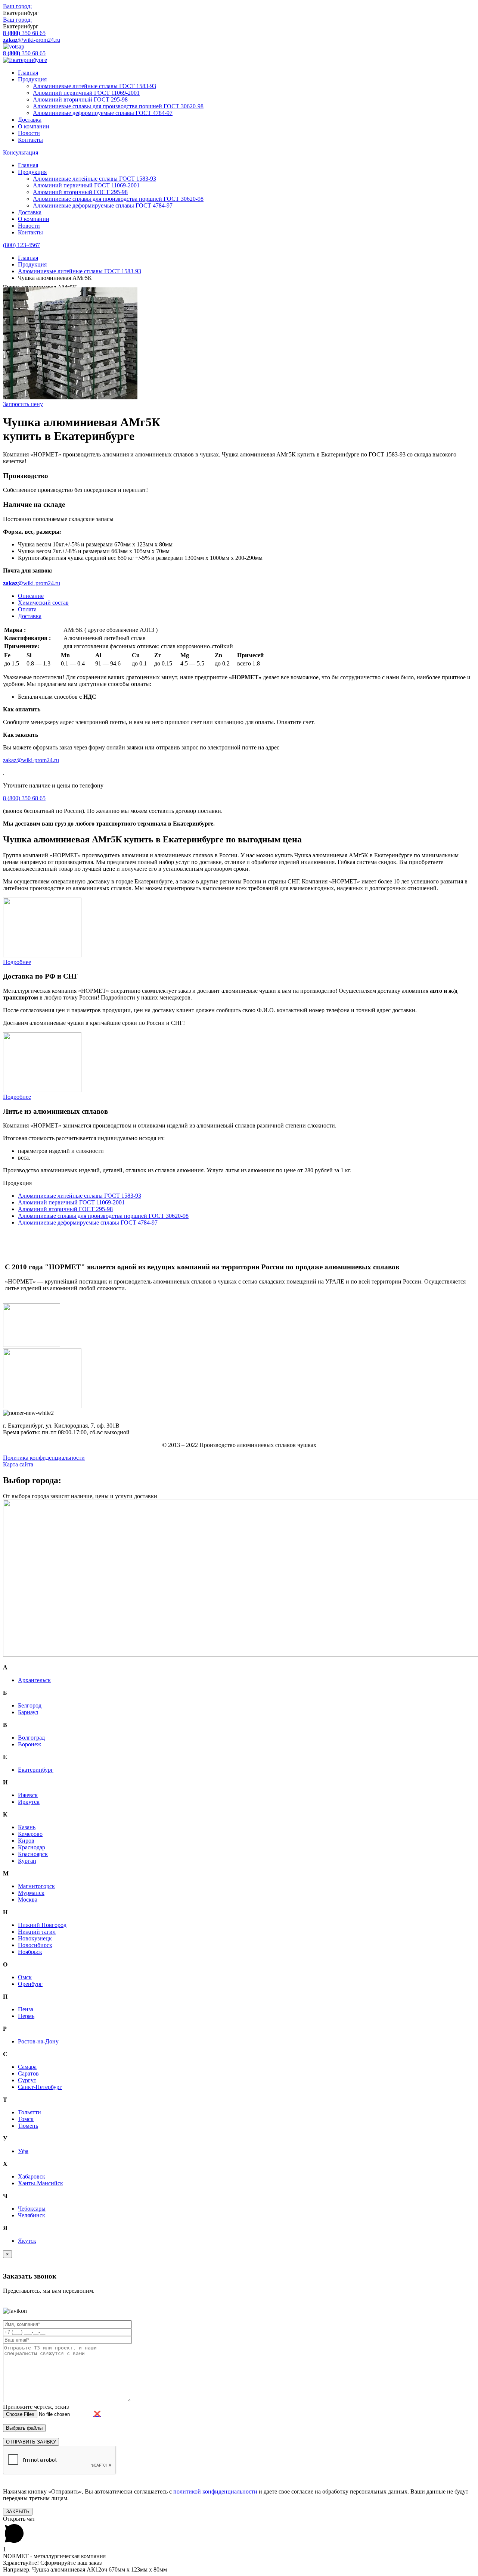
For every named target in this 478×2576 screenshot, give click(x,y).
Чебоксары (32, 2209)
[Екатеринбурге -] (25, 60)
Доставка (30, 120)
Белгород (30, 1705)
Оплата (27, 609)
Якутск (27, 2241)
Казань (27, 1827)
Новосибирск (35, 1945)
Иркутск (29, 1802)
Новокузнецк (35, 1938)
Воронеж (30, 1744)
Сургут (27, 2080)
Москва (28, 1900)
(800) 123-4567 (21, 245)
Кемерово (30, 1834)
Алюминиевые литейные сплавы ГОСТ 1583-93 (94, 86)
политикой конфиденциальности (215, 2491)
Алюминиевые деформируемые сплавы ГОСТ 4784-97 (103, 113)
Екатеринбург (36, 1770)
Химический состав (43, 603)
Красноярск (33, 1854)
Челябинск (32, 2215)
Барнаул (28, 1712)
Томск (26, 2119)
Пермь (26, 2016)
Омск (25, 1977)
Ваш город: (17, 6)
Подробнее (17, 962)
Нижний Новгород (42, 1925)
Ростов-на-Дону (38, 2041)
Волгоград (31, 1738)
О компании (34, 126)
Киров (26, 1841)
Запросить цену (23, 404)
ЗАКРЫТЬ (18, 2512)
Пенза (26, 2009)
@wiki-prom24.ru (32, 40)
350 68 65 (24, 33)
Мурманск (31, 1893)
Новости (29, 133)
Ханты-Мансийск (41, 2183)
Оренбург (30, 1984)
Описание (31, 596)
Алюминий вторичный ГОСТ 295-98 (80, 99)
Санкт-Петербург (40, 2087)
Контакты (30, 140)
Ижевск (28, 1795)
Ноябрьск (30, 1952)
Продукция (32, 79)
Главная (28, 73)
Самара (27, 2067)
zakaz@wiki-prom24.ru (31, 760)
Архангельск (34, 1680)
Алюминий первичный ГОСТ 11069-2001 (86, 93)
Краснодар (32, 1847)
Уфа (23, 2151)
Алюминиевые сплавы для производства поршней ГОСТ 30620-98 (118, 106)
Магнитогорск (36, 1886)
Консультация (21, 152)
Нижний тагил (37, 1932)
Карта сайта (18, 1464)
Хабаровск (32, 2176)
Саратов (28, 2073)
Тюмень (28, 2126)
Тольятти (30, 2112)
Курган (27, 1861)
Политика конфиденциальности (44, 1458)
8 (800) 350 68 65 (24, 798)
